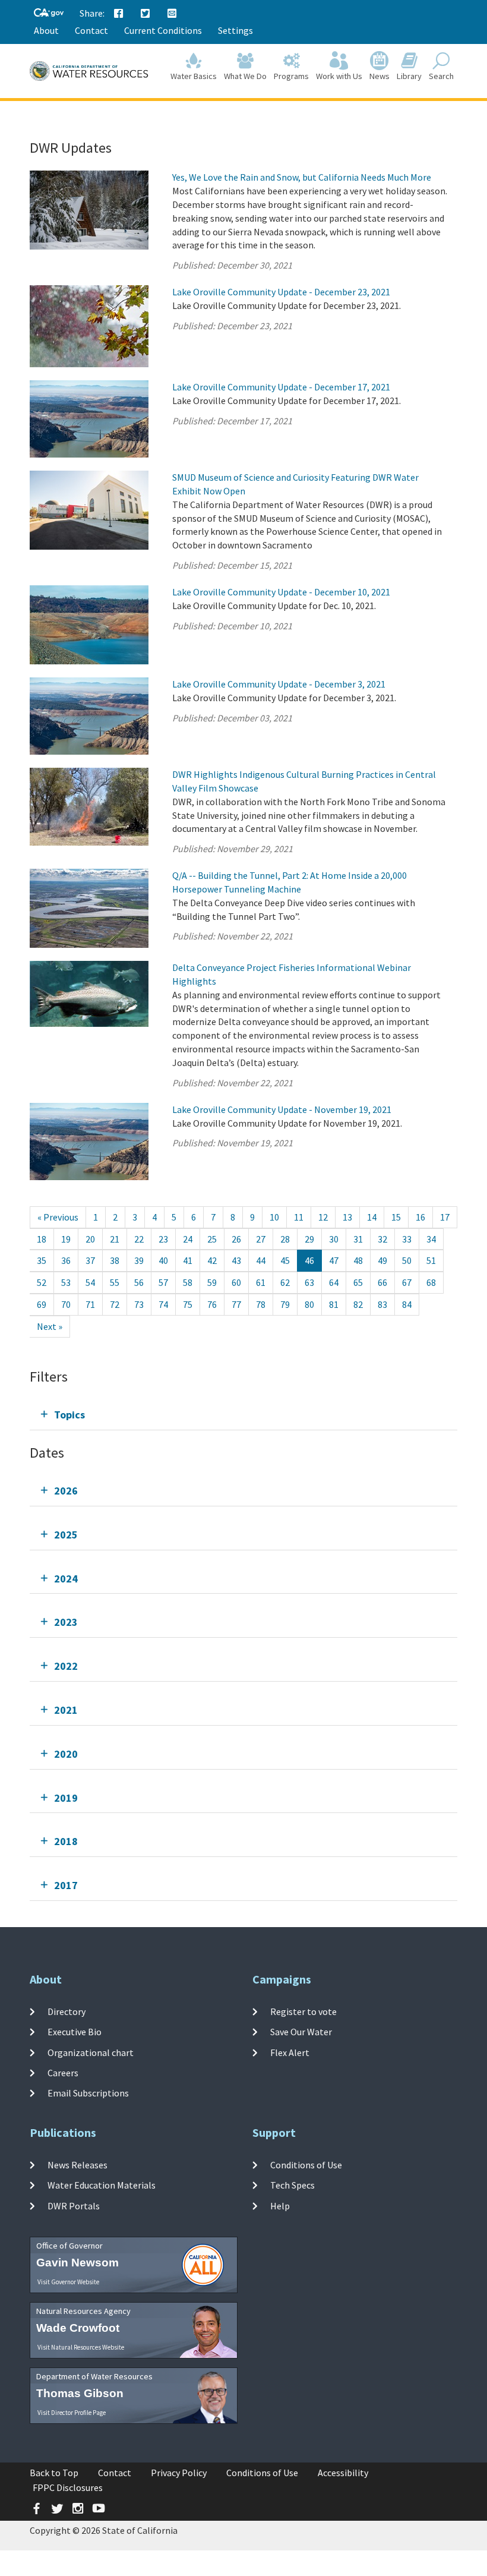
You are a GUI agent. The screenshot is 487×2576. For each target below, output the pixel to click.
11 (299, 1217)
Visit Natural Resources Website (81, 2347)
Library (409, 76)
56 (139, 1282)
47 (334, 1260)
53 (66, 1282)
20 (90, 1239)
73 (139, 1304)
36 (66, 1260)
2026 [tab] (66, 1491)
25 (212, 1239)
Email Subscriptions (88, 2093)
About (46, 30)
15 (396, 1217)
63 (309, 1282)
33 (407, 1239)
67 (407, 1282)
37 (90, 1260)
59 (212, 1282)
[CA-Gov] (49, 13)
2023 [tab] (66, 1622)
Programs (291, 76)
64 (334, 1282)
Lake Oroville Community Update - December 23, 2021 (281, 292)
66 (382, 1282)
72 (115, 1304)
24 (188, 1239)
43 (236, 1260)
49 (382, 1260)
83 (382, 1304)
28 (285, 1239)
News (380, 76)
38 (115, 1260)
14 (372, 1217)
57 (163, 1282)
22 (139, 1239)
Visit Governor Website (68, 2282)
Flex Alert (290, 2052)
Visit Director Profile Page (72, 2413)
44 (261, 1260)
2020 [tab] (66, 1754)
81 (334, 1304)
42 (212, 1260)
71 (90, 1304)
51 (431, 1260)
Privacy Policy (179, 2473)
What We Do (245, 76)
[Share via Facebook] (119, 14)
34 (431, 1239)
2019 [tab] (66, 1798)
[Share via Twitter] (146, 14)
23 (163, 1239)
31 (358, 1239)
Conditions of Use (306, 2165)
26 (236, 1239)
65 (358, 1282)
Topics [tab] (69, 1415)
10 (274, 1217)
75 (188, 1304)
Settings (235, 30)
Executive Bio (75, 2032)
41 (188, 1260)
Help (280, 2206)
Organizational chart (91, 2052)
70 (66, 1304)
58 (188, 1282)
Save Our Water (301, 2032)
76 (212, 1304)
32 (382, 1239)
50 (407, 1260)
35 (42, 1260)
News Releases (78, 2165)
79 (285, 1304)
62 (285, 1282)
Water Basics (194, 76)
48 (358, 1260)
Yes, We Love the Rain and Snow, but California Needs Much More (302, 177)
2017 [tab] (66, 1885)
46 (309, 1260)
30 (334, 1239)
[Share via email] (172, 14)
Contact (91, 30)
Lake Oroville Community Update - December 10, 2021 (281, 592)
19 (66, 1239)
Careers (63, 2073)
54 (90, 1282)
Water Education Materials (102, 2185)
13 (347, 1217)
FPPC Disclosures (68, 2487)
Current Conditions (163, 30)
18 (42, 1239)
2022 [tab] (66, 1666)
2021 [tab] (66, 1710)
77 (236, 1304)
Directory (67, 2011)
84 (407, 1304)
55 (115, 1282)
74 (163, 1304)
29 (309, 1239)
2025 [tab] (66, 1535)
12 (323, 1217)
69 (42, 1304)
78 (261, 1304)
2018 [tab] (66, 1841)
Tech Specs (292, 2185)
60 (236, 1282)
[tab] (243, 1415)
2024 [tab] (66, 1579)
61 (261, 1282)
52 (42, 1282)
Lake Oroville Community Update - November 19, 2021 (282, 1109)
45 (285, 1260)
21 (115, 1239)
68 (431, 1282)
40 (163, 1260)
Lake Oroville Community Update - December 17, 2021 (281, 387)
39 (139, 1260)
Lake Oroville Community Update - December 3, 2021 (279, 684)
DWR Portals (74, 2206)
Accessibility (343, 2473)
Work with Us (339, 76)
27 (261, 1239)
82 (358, 1304)
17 (445, 1217)
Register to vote (303, 2011)
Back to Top (54, 2473)
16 (420, 1217)
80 (309, 1304)
